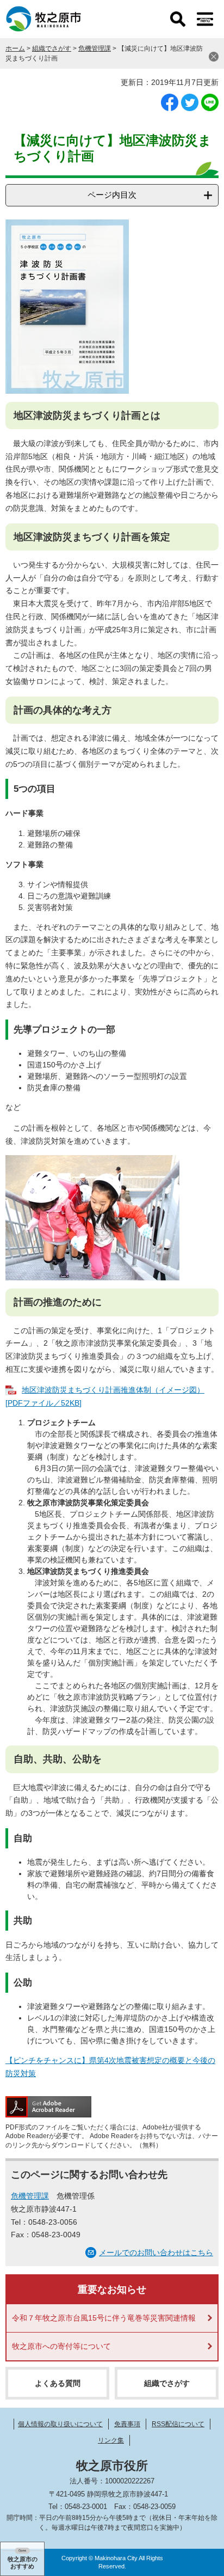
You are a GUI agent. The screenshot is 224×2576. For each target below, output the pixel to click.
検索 (178, 19)
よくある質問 (58, 2383)
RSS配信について (178, 2424)
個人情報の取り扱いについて (60, 2424)
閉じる (214, 57)
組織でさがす (52, 48)
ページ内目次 (112, 195)
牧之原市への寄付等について (61, 2346)
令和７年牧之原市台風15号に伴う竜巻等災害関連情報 (104, 2318)
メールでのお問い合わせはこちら (156, 2253)
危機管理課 (95, 48)
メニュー (205, 19)
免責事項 (127, 2424)
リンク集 (111, 2440)
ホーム (15, 48)
